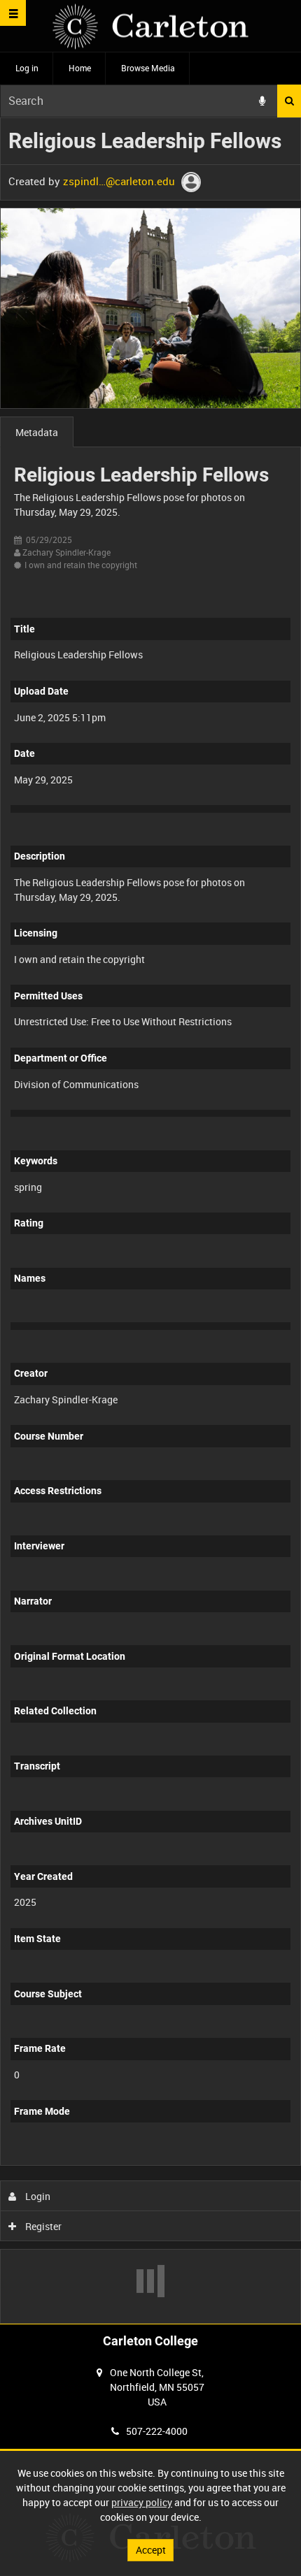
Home (80, 68)
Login (37, 2196)
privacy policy (142, 2502)
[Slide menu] (13, 13)
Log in (27, 68)
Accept (151, 2550)
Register (42, 2226)
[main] (150, 1221)
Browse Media (148, 68)
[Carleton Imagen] (150, 26)
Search (289, 101)
